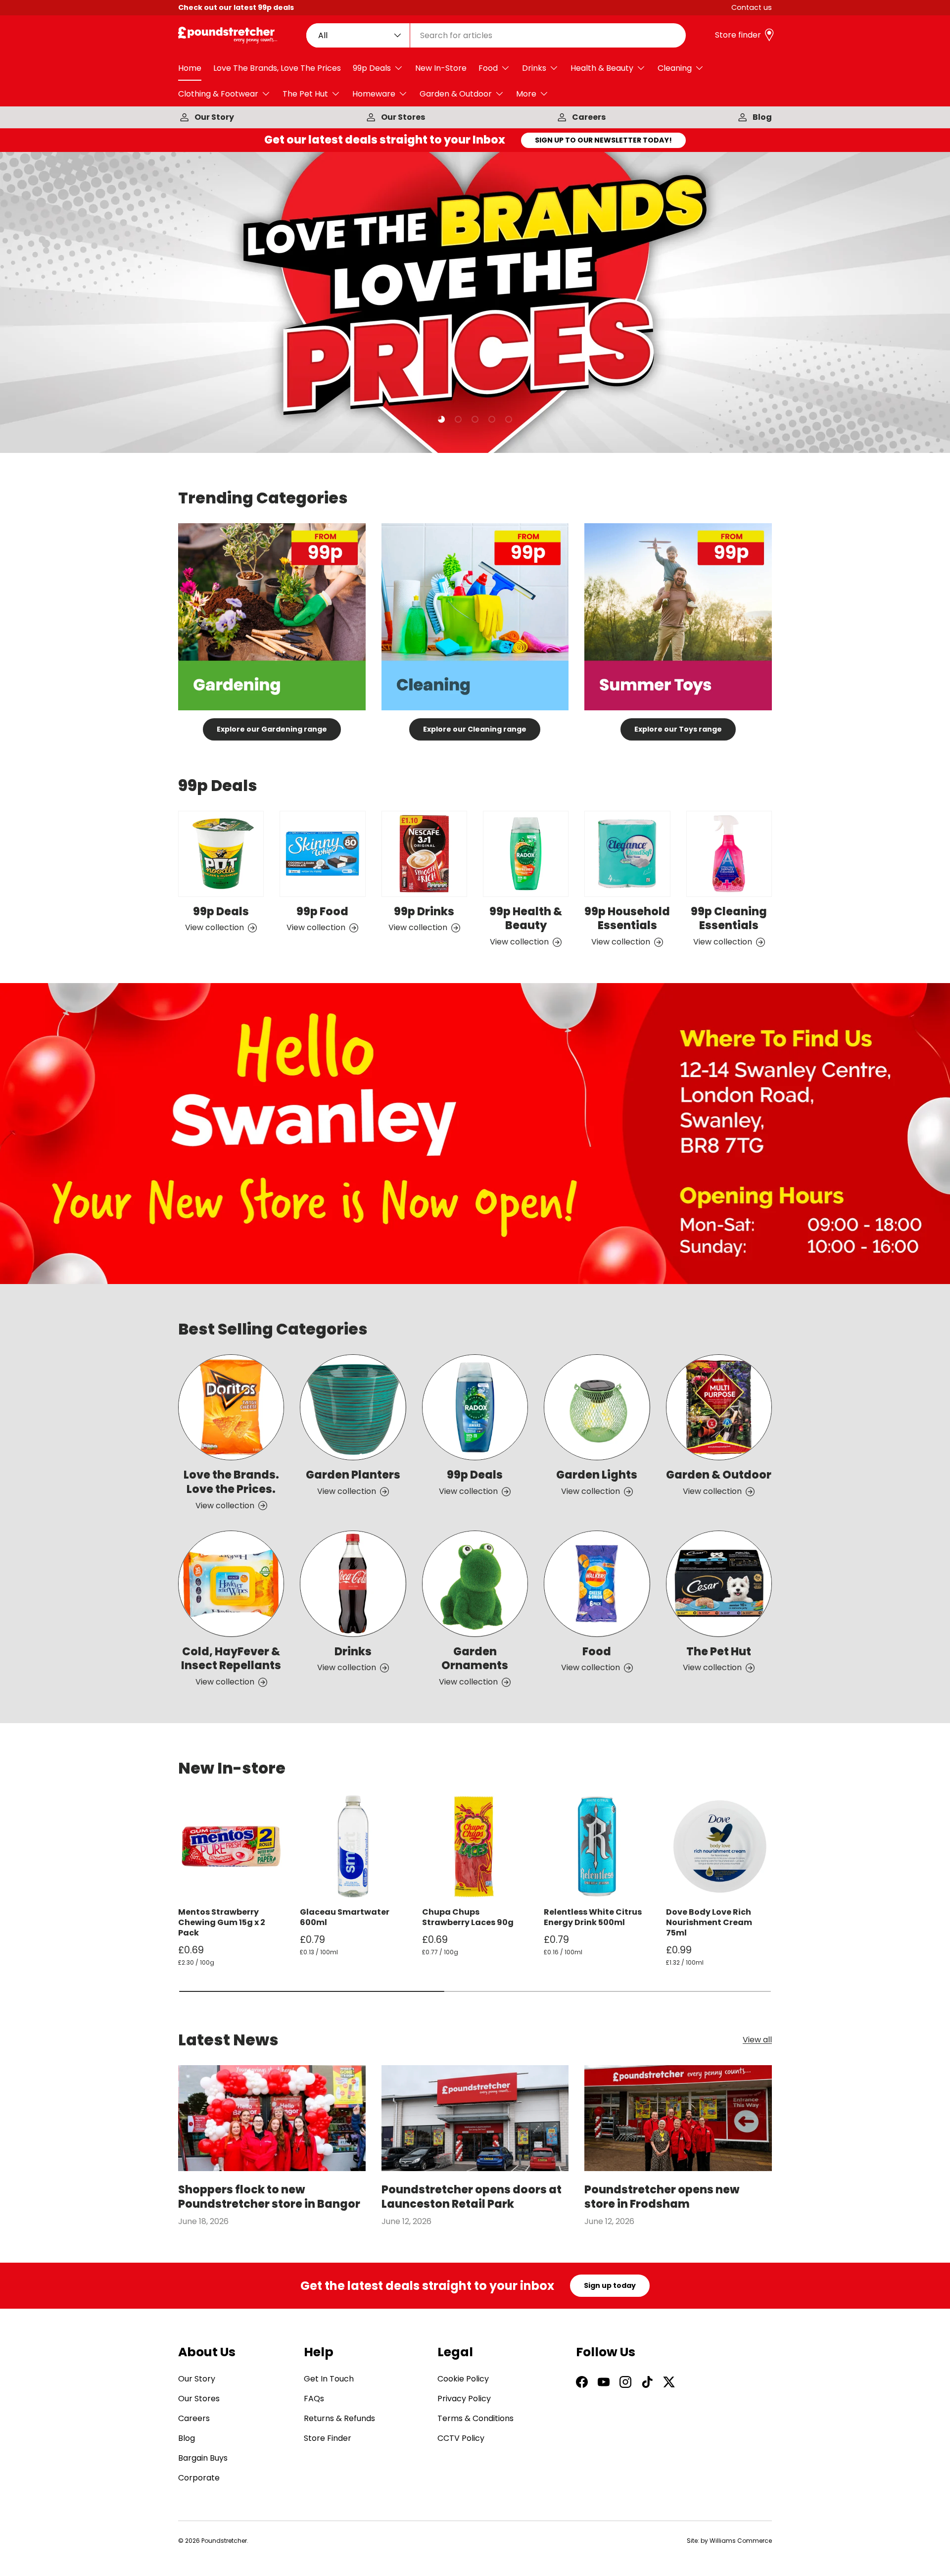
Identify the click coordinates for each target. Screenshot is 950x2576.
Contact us (752, 7)
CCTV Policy (461, 2438)
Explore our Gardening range (272, 729)
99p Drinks (424, 912)
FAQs (314, 2399)
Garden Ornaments (475, 1659)
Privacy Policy (464, 2399)
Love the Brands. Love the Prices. (231, 1482)
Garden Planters (353, 1475)
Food (488, 68)
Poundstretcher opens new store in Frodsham (662, 2197)
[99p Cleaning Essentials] (729, 854)
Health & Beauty (602, 68)
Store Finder (328, 2438)
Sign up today (610, 2285)
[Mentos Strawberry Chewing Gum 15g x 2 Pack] (231, 1846)
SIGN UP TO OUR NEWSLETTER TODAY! (603, 140)
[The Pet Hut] (719, 1584)
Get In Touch (329, 2379)
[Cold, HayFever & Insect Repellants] (231, 1584)
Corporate (199, 2478)
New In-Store (441, 68)
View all (757, 2040)
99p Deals (372, 68)
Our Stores (403, 117)
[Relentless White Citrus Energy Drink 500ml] (597, 1846)
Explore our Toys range (678, 729)
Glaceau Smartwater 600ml (345, 1917)
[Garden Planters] (353, 1407)
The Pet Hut (305, 94)
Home (190, 68)
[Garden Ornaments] (475, 1584)
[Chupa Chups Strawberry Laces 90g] (475, 1846)
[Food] (597, 1584)
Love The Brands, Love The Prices (277, 68)
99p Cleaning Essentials (729, 919)
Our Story (214, 117)
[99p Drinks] (424, 854)
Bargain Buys (203, 2458)
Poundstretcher (224, 2541)
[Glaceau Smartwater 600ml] (353, 1846)
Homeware (374, 94)
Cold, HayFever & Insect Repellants (231, 1659)
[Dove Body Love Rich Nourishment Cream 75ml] (719, 1846)
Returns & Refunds (339, 2418)
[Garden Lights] (597, 1407)
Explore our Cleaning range (475, 729)
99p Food (322, 912)
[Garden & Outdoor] (719, 1407)
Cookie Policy (463, 2379)
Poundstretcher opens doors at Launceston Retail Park (472, 2197)
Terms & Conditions (475, 2418)
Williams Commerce (741, 2541)
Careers (589, 117)
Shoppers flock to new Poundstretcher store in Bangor (269, 2197)
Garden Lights (597, 1475)
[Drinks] (353, 1584)
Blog (762, 117)
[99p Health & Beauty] (526, 854)
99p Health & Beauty (526, 919)
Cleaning (675, 68)
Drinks (534, 68)
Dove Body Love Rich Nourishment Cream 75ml (709, 1922)
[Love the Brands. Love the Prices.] (231, 1407)
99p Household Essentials (627, 919)
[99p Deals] (221, 854)
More (526, 94)
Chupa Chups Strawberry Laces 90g (468, 1917)
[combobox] (496, 35)
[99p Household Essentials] (627, 854)
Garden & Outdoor (456, 94)
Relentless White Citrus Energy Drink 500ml (593, 1917)
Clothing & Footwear (218, 94)
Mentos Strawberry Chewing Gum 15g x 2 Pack (222, 1922)
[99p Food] (322, 854)
